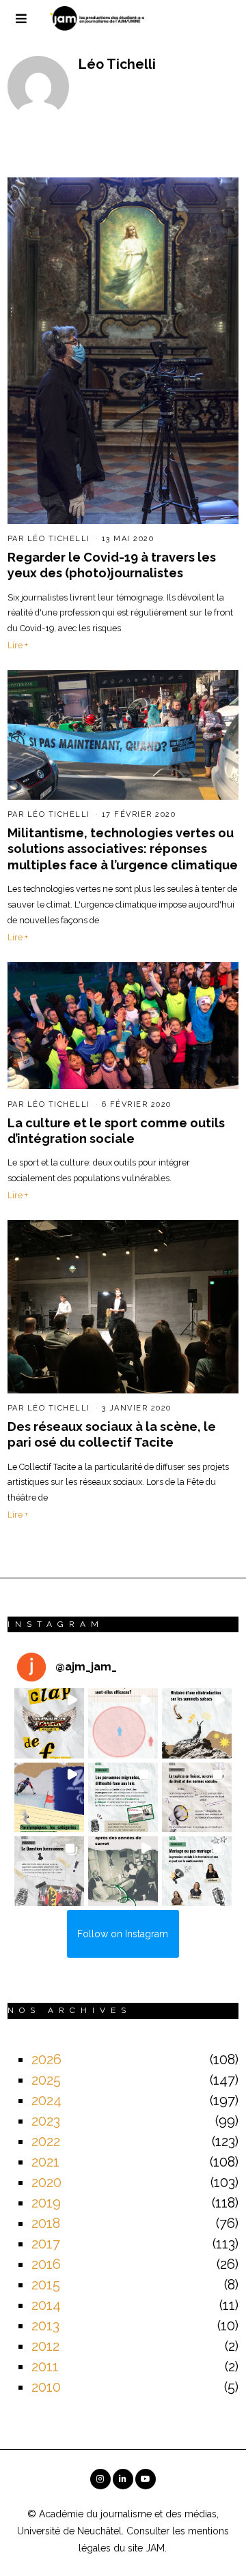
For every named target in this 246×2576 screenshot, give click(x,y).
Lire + (18, 645)
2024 (46, 2100)
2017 (46, 2244)
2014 (46, 2305)
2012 (45, 2346)
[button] (49, 1723)
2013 (45, 2326)
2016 (46, 2264)
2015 (46, 2285)
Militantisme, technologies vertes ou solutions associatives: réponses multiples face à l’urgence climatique (123, 849)
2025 (46, 2080)
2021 (45, 2162)
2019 (46, 2203)
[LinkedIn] (123, 2479)
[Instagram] (100, 2479)
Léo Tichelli (59, 539)
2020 (46, 2182)
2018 (46, 2223)
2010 (46, 2387)
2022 (46, 2141)
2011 (45, 2367)
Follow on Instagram (123, 1934)
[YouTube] (146, 2479)
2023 (46, 2121)
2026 (46, 2059)
